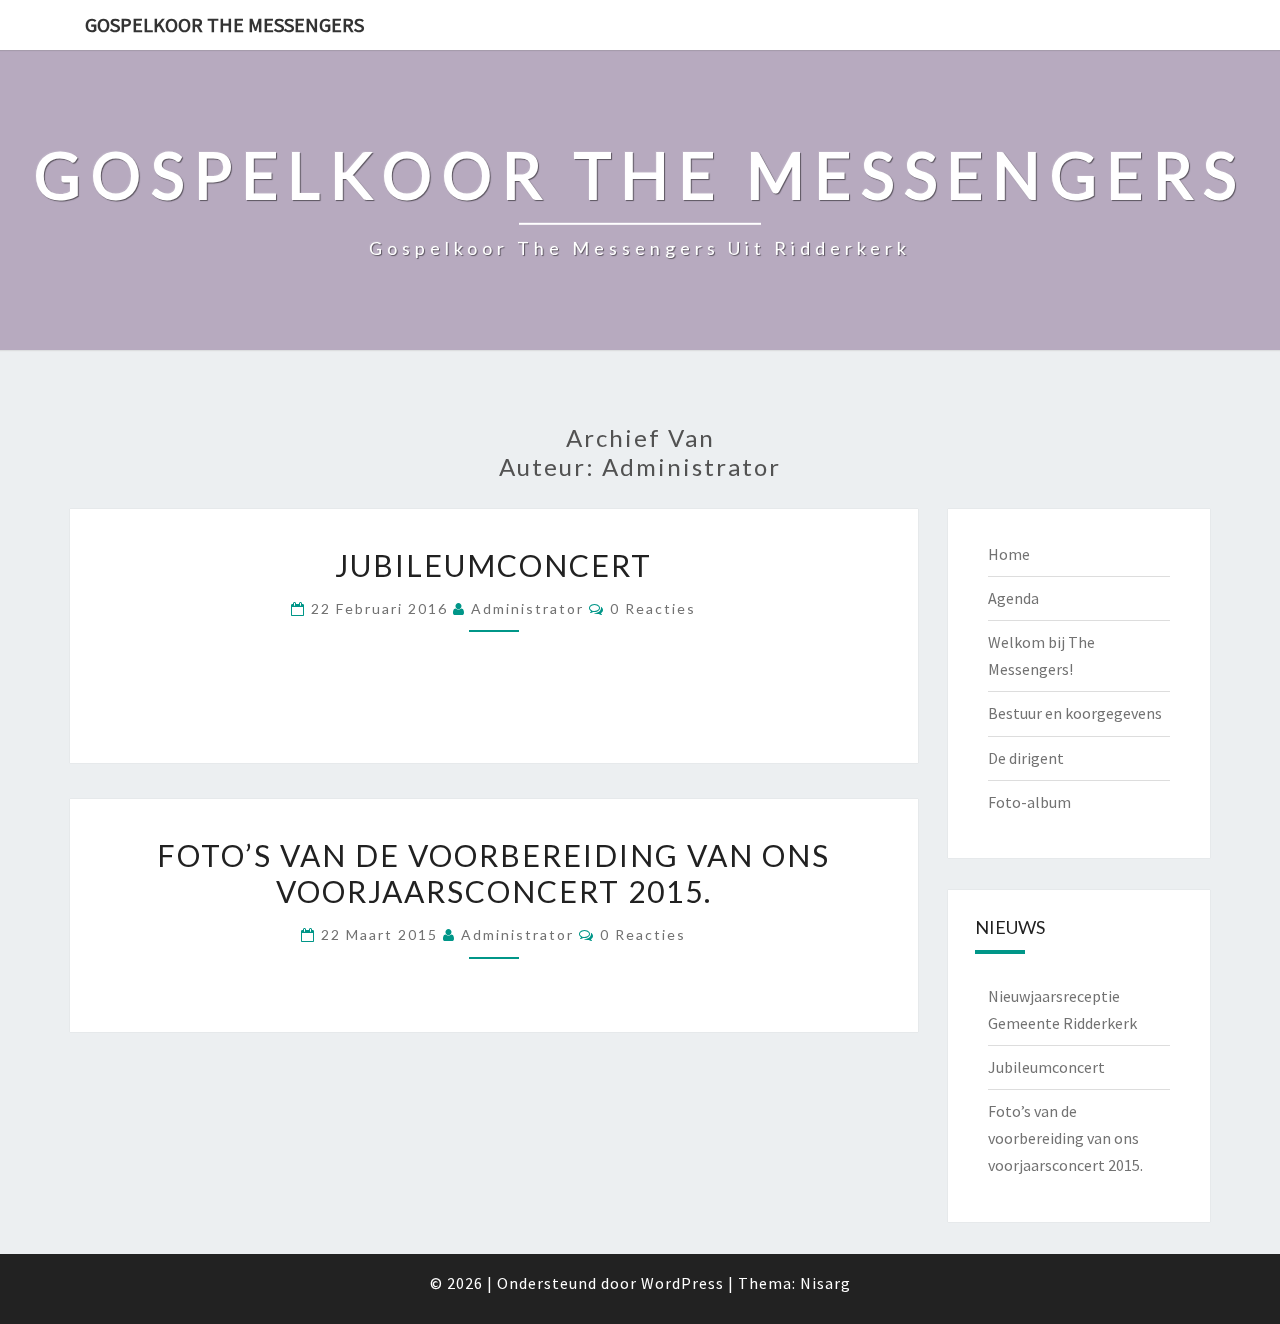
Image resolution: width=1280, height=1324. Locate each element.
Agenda (1013, 598)
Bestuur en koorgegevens (1075, 713)
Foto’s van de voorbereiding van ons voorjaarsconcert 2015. (493, 873)
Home (1009, 554)
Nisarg (825, 1283)
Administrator (527, 608)
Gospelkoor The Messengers (224, 24)
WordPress (682, 1283)
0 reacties (653, 608)
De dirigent (1026, 758)
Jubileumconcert (493, 565)
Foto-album (1029, 802)
